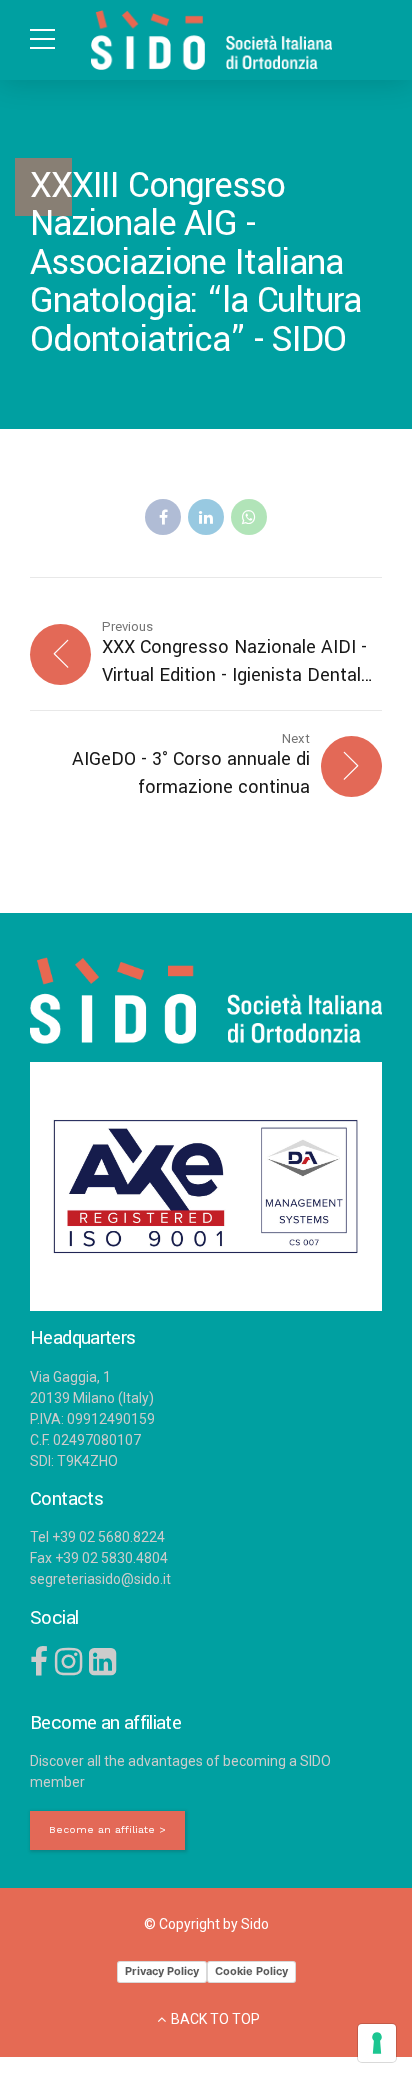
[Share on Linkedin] (206, 517)
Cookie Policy (251, 1971)
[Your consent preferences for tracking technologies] (377, 2043)
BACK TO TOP (215, 2019)
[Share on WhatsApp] (249, 517)
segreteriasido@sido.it (100, 1579)
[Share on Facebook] (163, 517)
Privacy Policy (162, 1971)
